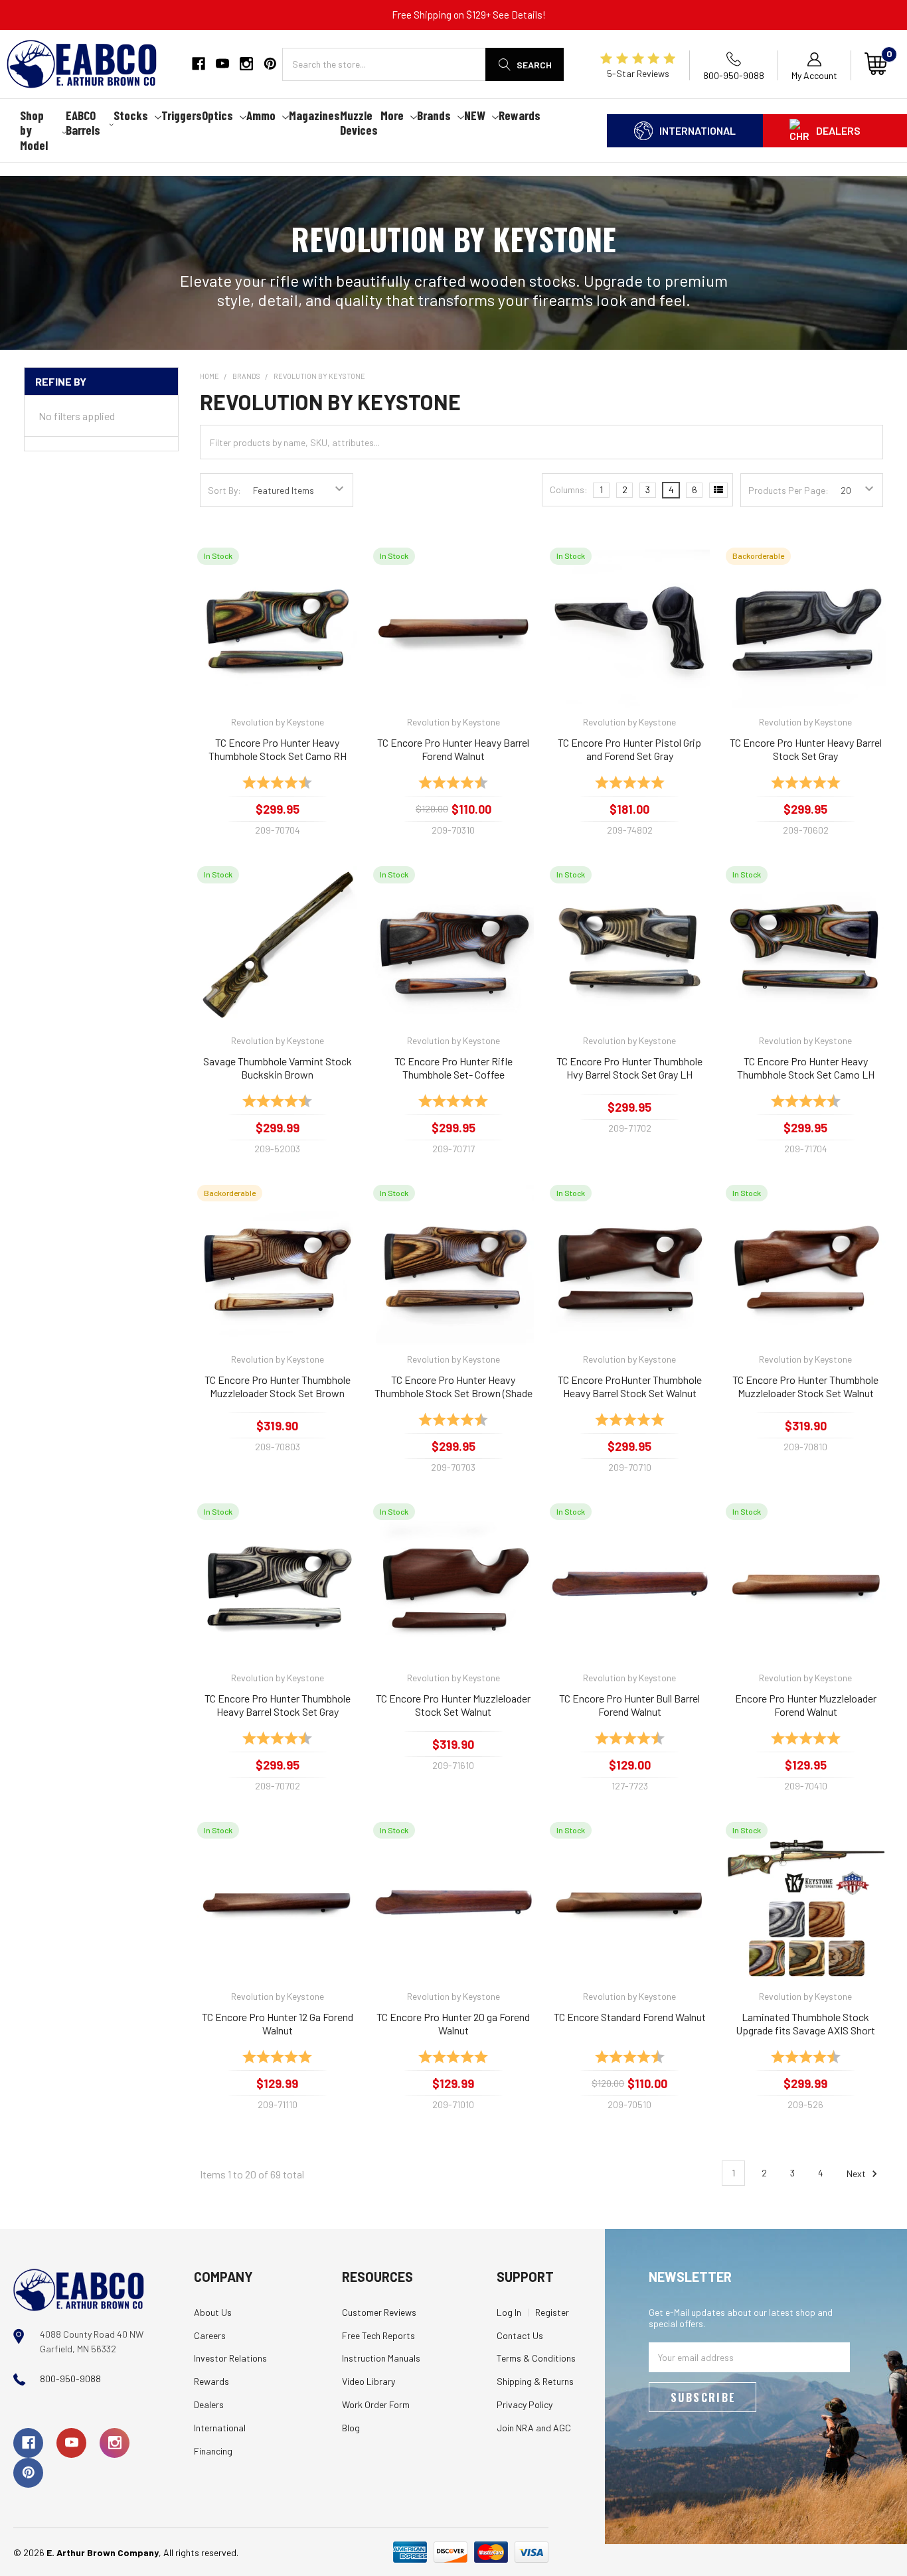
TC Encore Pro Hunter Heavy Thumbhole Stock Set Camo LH (806, 1068)
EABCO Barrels (83, 123)
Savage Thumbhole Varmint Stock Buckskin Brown (278, 1068)
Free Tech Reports (378, 2335)
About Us (213, 2312)
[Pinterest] (270, 64)
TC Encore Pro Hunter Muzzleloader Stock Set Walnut (453, 1705)
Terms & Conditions (536, 2358)
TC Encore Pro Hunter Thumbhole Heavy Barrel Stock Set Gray (278, 1705)
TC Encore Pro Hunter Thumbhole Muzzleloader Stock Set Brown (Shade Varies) (278, 1387)
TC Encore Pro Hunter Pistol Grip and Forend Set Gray (629, 749)
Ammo (261, 115)
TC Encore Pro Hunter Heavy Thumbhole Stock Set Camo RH (278, 749)
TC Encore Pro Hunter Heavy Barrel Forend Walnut (453, 749)
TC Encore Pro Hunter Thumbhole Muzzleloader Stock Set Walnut (805, 1386)
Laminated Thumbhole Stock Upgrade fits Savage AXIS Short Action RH (805, 2024)
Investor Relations (230, 2358)
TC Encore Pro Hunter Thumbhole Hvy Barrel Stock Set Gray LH (629, 1068)
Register (552, 2312)
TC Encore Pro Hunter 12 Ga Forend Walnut (278, 2023)
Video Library (369, 2381)
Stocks (131, 115)
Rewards (520, 115)
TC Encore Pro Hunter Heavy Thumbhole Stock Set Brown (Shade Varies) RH (453, 1387)
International (698, 130)
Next (857, 2173)
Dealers (838, 130)
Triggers (182, 115)
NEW (475, 115)
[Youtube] (222, 64)
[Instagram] (246, 64)
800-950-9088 (70, 2379)
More (392, 115)
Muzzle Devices (359, 123)
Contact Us (520, 2335)
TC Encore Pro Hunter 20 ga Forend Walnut (453, 2023)
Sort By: (224, 490)
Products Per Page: (788, 490)
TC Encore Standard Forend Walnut (630, 2017)
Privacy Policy (525, 2404)
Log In (509, 2312)
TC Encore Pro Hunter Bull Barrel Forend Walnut (629, 1705)
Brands (434, 115)
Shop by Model (34, 130)
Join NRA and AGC (534, 2428)
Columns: (569, 490)
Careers (210, 2335)
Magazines (314, 115)
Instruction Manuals (381, 2358)
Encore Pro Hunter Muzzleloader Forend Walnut (806, 1705)
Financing (213, 2451)
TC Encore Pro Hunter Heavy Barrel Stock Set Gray (806, 749)
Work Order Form (376, 2404)
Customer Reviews (379, 2312)
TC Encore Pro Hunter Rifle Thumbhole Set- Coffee (453, 1068)
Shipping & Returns (535, 2381)
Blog (351, 2428)
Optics (217, 115)
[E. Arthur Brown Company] (79, 2288)
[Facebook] (199, 64)
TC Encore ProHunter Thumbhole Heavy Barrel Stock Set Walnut (630, 1386)
